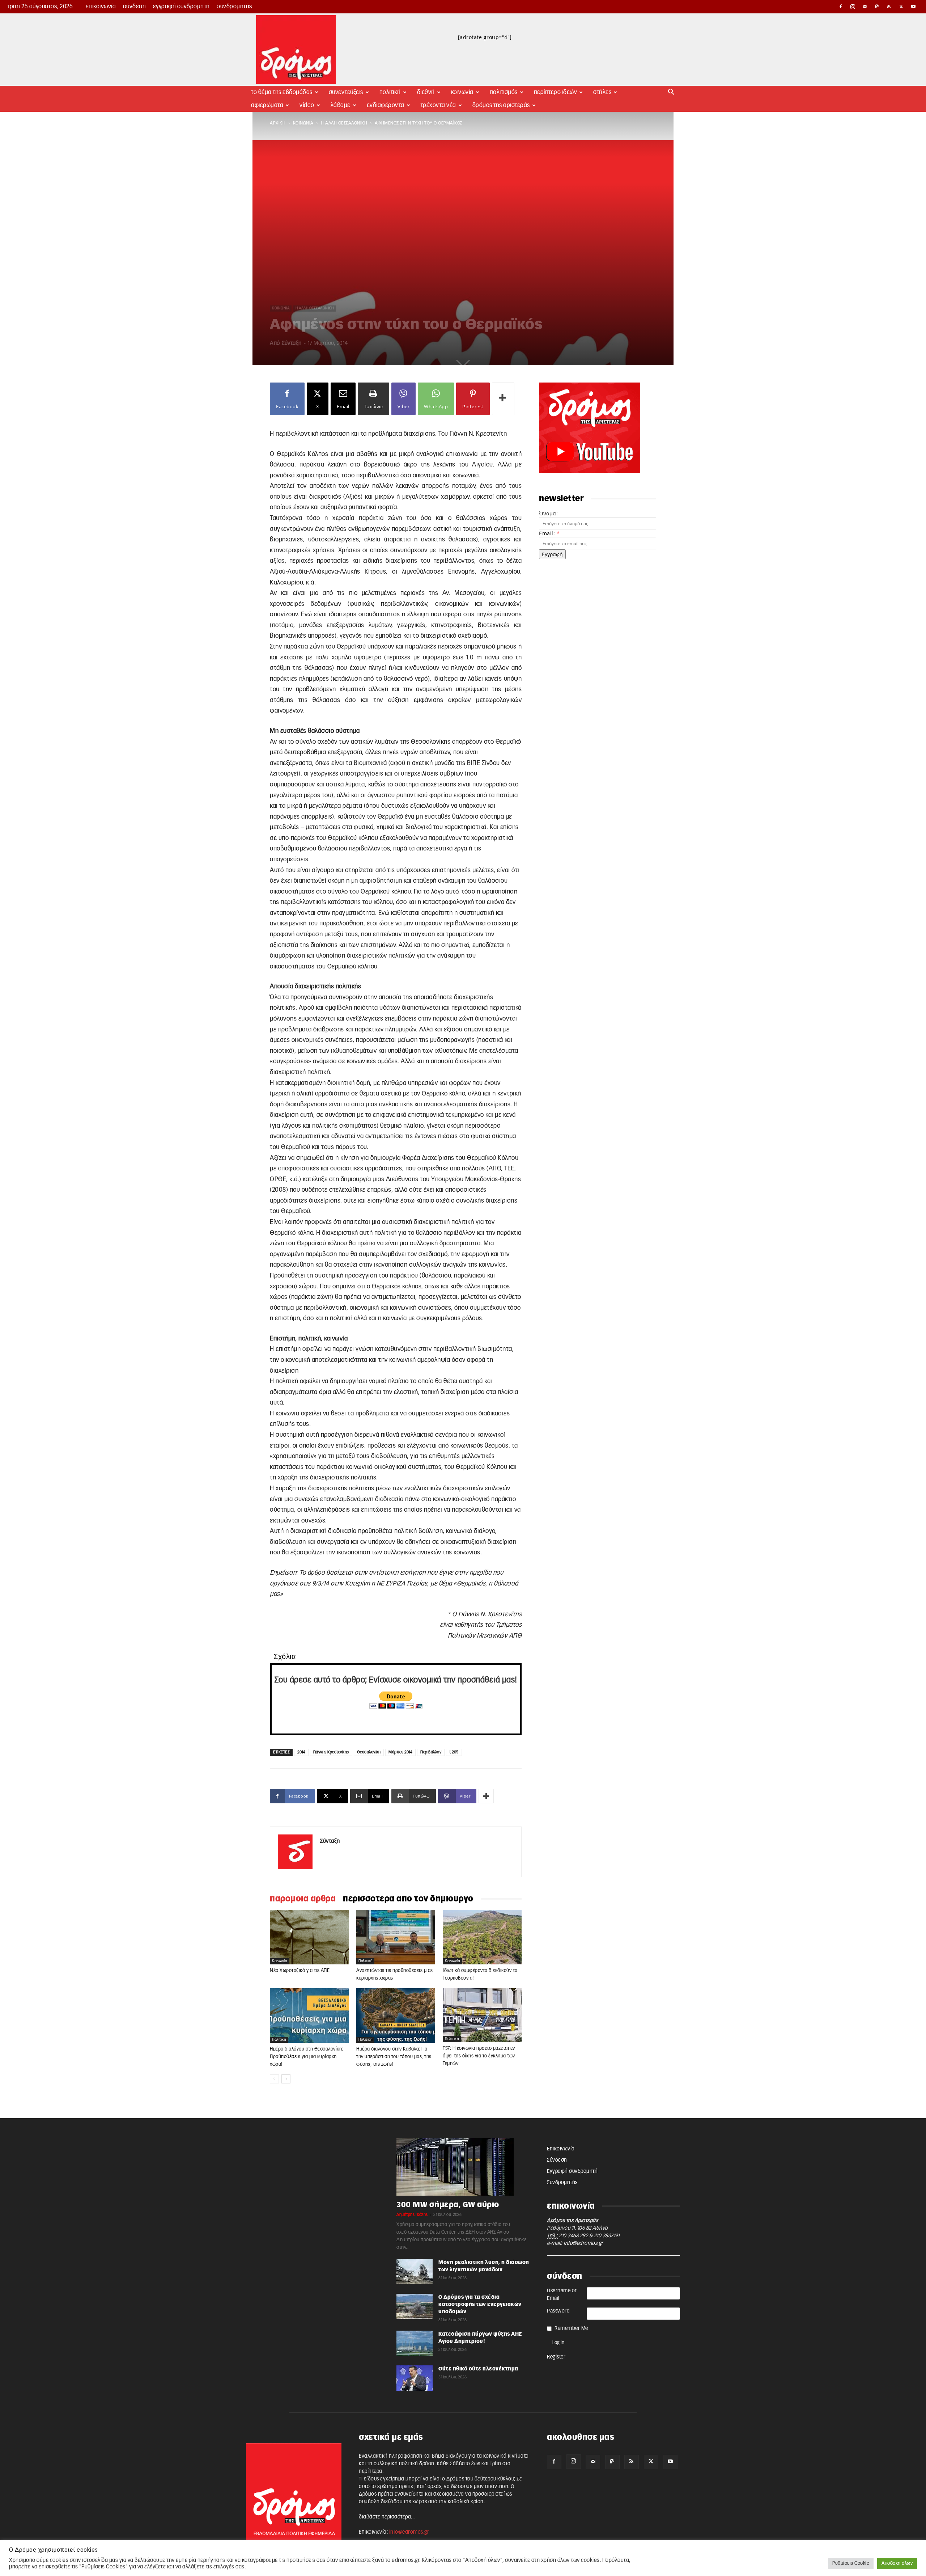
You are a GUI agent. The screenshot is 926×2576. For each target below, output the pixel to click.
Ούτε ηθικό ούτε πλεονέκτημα (478, 2369)
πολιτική (365, 1961)
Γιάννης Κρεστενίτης (331, 1752)
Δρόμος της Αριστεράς (501, 105)
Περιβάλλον (431, 1752)
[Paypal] (877, 7)
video (307, 105)
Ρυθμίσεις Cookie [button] (851, 2564)
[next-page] (286, 2079)
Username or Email (562, 2295)
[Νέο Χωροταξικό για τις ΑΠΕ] (309, 1937)
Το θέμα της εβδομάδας (282, 92)
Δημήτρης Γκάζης (412, 2215)
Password (558, 2311)
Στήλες (602, 92)
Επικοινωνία (101, 7)
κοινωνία (303, 123)
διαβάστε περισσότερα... (387, 2517)
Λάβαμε (341, 105)
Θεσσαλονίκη (369, 1752)
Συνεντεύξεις (346, 92)
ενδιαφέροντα (386, 105)
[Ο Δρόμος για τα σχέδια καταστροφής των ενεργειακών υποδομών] (415, 2307)
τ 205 (454, 1752)
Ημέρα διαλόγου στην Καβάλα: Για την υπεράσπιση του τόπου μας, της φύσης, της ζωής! (394, 2057)
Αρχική (278, 123)
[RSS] (889, 7)
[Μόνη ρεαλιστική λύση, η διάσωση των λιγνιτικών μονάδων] (415, 2272)
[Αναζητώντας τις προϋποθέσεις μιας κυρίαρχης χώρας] (396, 1937)
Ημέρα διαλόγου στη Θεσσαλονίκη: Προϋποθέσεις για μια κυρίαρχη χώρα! (307, 2057)
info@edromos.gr (583, 2243)
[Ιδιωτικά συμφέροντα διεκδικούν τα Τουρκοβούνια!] (482, 1937)
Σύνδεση (135, 7)
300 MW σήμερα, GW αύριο (448, 2205)
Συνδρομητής (234, 7)
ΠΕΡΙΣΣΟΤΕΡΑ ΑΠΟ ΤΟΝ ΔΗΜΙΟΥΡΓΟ (408, 1899)
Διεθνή (426, 92)
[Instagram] (853, 7)
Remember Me (571, 2328)
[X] (901, 7)
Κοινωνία (462, 92)
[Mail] (865, 7)
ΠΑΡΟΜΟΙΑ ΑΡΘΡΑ (303, 1899)
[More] (503, 399)
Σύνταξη (292, 343)
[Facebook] (841, 7)
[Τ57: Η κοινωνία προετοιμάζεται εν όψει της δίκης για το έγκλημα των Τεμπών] (482, 2015)
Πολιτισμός (504, 92)
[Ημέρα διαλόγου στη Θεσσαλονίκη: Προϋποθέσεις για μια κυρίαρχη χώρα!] (309, 2016)
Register (556, 2357)
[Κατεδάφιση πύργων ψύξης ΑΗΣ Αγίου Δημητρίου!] (415, 2343)
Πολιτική (390, 92)
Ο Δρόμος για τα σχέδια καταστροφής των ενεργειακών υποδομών (480, 2305)
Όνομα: (548, 513)
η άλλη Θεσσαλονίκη (344, 123)
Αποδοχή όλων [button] (897, 2564)
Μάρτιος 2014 (400, 1752)
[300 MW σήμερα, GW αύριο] (463, 2167)
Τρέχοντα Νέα (438, 105)
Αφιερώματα (267, 105)
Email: (549, 533)
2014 (301, 1752)
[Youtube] (913, 7)
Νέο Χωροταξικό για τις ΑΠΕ (300, 1971)
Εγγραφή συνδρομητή (181, 7)
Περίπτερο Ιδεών (556, 92)
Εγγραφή (552, 554)
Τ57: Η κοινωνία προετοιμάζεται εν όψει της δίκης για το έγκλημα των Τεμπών (479, 2056)
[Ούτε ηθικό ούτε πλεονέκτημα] (415, 2378)
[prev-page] (274, 2079)
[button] (671, 93)
